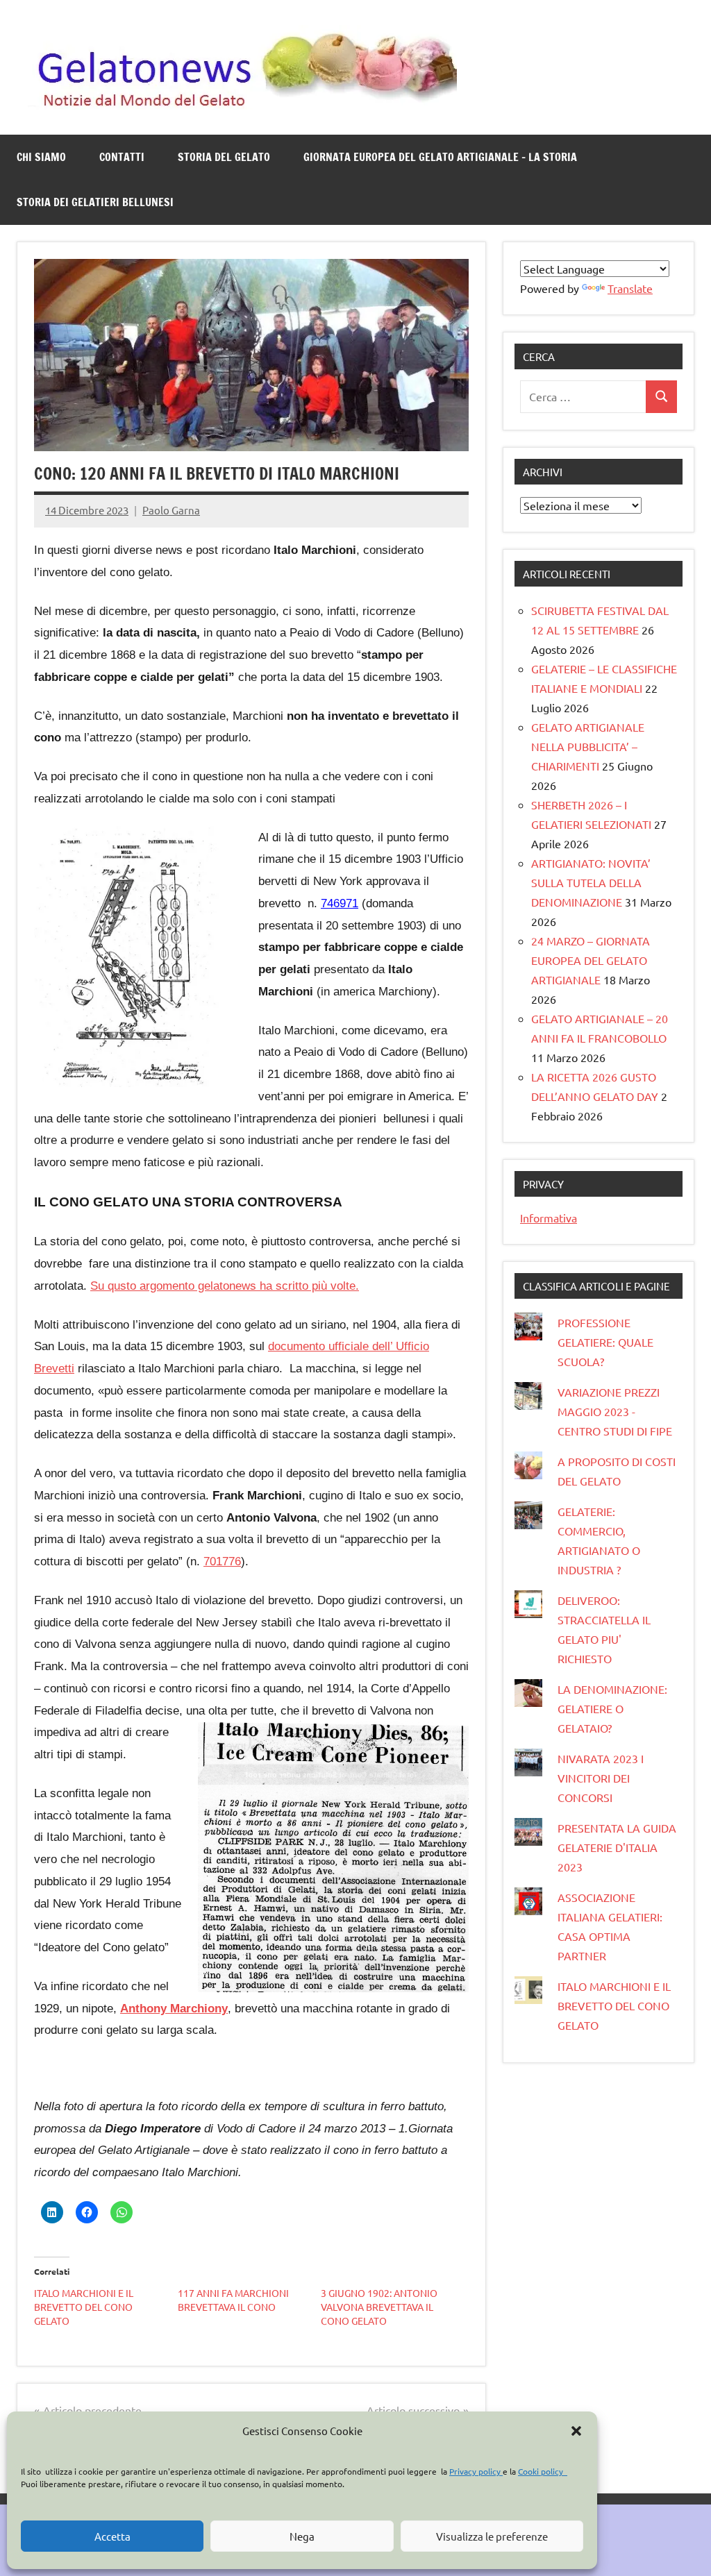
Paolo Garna (171, 510)
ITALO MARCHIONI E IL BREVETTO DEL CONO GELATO (84, 2307)
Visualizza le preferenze (492, 2536)
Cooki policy (543, 2471)
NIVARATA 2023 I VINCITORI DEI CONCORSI (601, 1778)
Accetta (112, 2536)
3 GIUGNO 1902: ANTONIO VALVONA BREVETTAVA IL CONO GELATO (379, 2307)
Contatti (122, 157)
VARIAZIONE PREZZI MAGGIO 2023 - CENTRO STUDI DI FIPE (615, 1411)
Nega (302, 2536)
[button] (576, 2431)
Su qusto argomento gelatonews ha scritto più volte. (225, 1286)
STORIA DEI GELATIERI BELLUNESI (95, 202)
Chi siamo (41, 157)
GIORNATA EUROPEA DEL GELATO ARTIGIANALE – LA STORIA (440, 157)
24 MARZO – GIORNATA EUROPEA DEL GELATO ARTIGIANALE (591, 960)
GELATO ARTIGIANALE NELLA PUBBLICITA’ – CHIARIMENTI (588, 746)
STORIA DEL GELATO (224, 157)
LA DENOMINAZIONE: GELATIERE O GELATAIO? (612, 1708)
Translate (630, 288)
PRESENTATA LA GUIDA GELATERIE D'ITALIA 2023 (617, 1847)
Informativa (549, 1218)
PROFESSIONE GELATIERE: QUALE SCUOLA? (605, 1342)
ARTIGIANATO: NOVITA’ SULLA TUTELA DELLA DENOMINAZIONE (591, 882)
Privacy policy (476, 2471)
